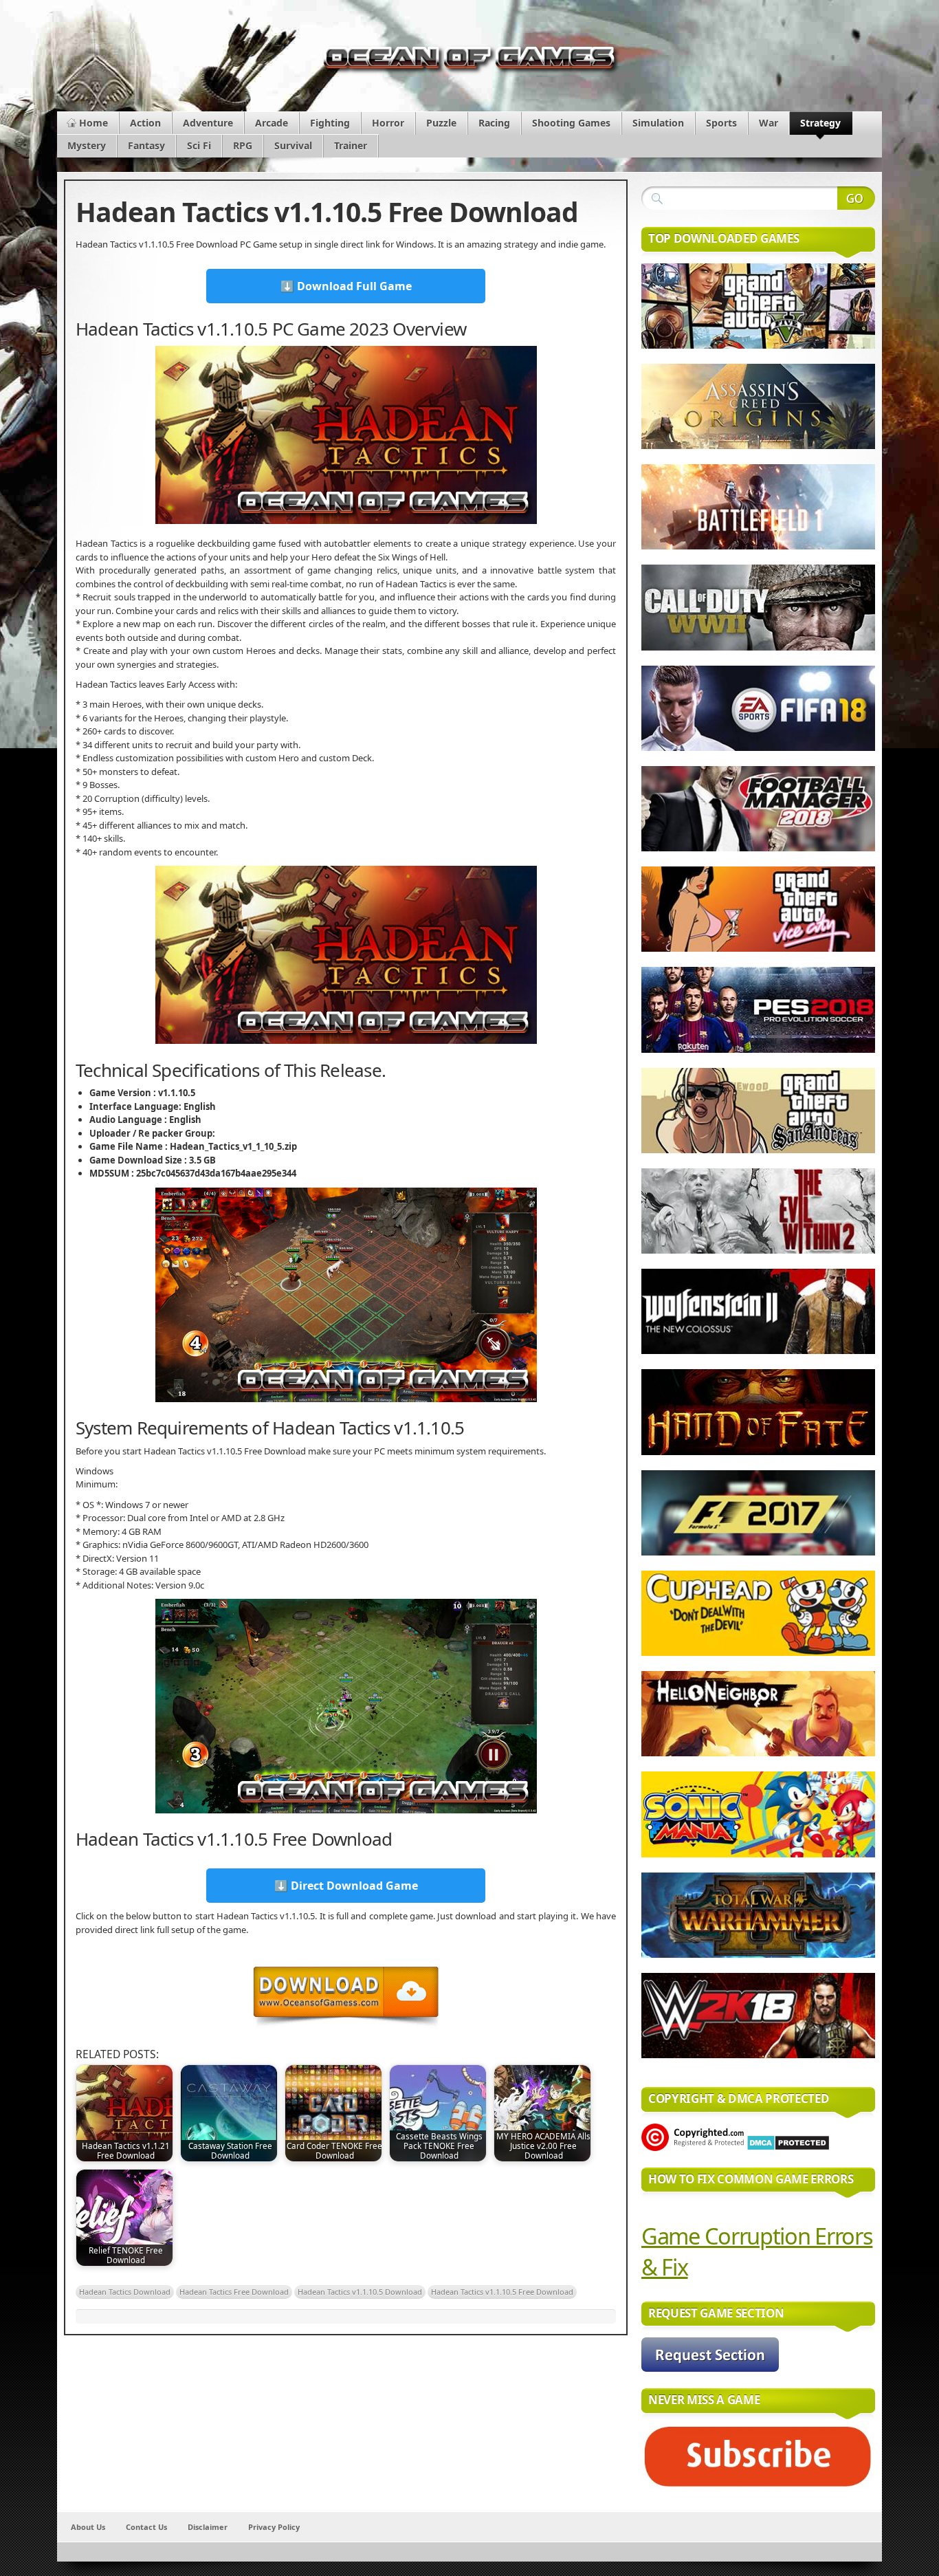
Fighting (330, 123)
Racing (494, 123)
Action (145, 123)
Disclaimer (208, 2527)
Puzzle (441, 123)
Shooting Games (571, 123)
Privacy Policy (274, 2527)
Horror (388, 123)
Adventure (208, 123)
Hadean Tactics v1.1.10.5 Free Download (502, 2292)
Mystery (87, 145)
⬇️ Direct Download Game (346, 1886)
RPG (243, 145)
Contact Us (146, 2527)
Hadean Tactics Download (125, 2292)
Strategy (820, 123)
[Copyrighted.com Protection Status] (693, 2148)
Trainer (351, 145)
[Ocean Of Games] (469, 61)
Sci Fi (199, 145)
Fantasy (146, 145)
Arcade (272, 123)
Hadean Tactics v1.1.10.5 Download (360, 2292)
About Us (88, 2527)
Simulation (658, 123)
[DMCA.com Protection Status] (788, 2148)
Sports (721, 123)
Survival (293, 145)
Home (93, 123)
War (769, 123)
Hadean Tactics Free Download (234, 2292)
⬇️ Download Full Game (346, 286)
